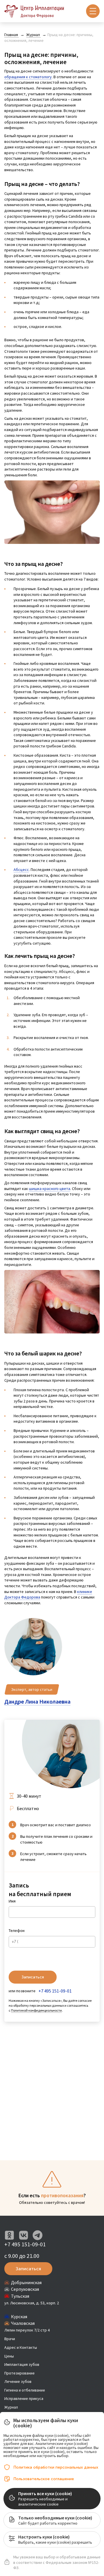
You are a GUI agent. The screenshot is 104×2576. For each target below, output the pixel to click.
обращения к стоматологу (28, 77)
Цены (9, 2356)
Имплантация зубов (22, 2364)
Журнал (11, 2407)
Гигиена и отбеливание (25, 2390)
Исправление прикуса (24, 2398)
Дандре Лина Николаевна (37, 1701)
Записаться (33, 1977)
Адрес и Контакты (21, 2347)
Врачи (10, 2339)
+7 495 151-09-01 (55, 1991)
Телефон (17, 1930)
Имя (12, 1901)
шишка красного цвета (50, 1189)
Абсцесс (21, 870)
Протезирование (19, 2373)
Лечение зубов (18, 2381)
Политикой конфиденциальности (36, 2010)
